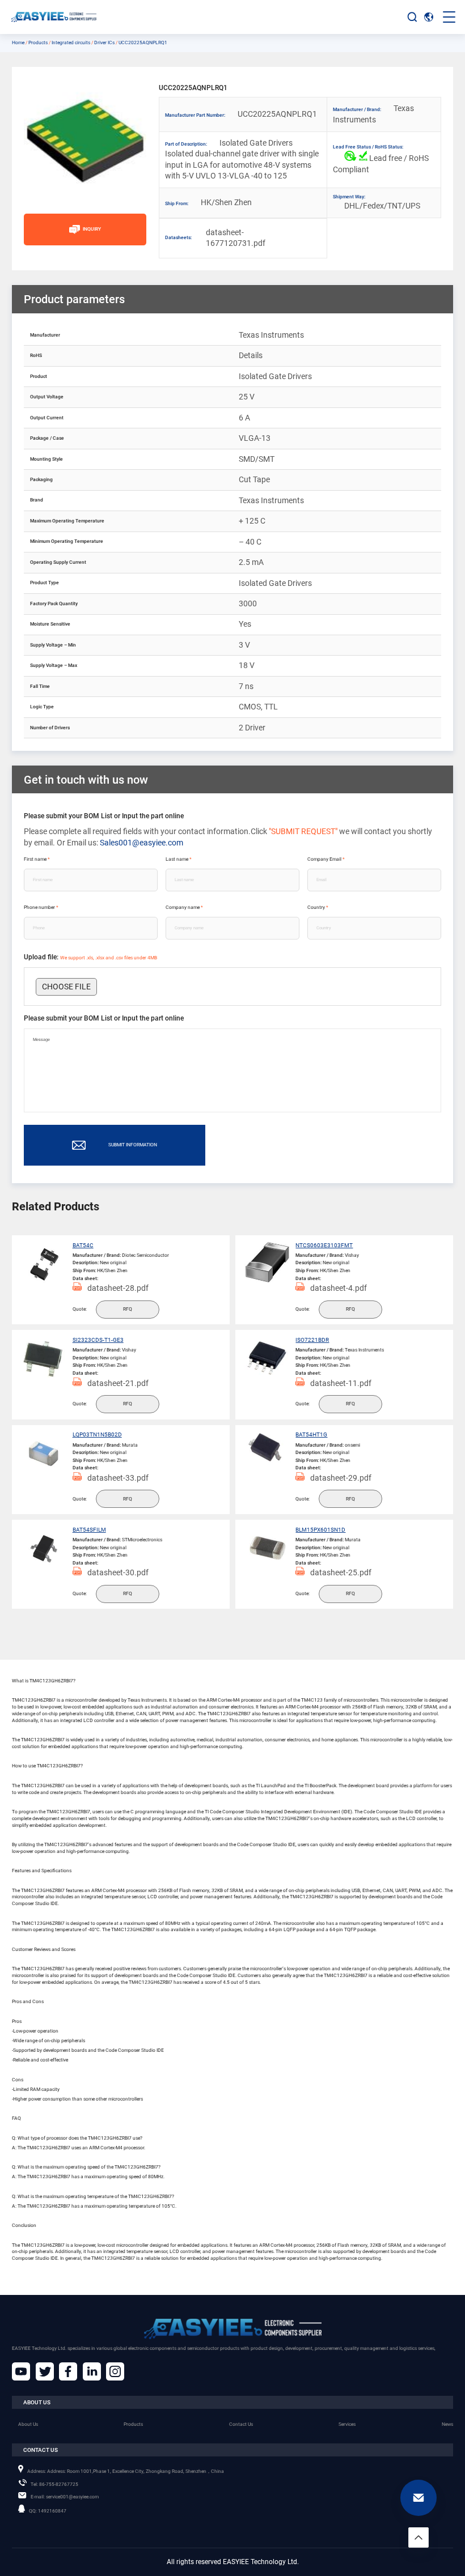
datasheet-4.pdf (339, 1288)
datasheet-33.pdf (118, 1478)
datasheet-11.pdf (341, 1383)
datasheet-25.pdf (341, 1572)
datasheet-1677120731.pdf (228, 238)
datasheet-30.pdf (118, 1572)
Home (18, 42)
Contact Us (241, 2424)
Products (38, 42)
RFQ (128, 1309)
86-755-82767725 (54, 2484)
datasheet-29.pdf (341, 1478)
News (447, 2424)
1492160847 (48, 2511)
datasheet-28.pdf (118, 1288)
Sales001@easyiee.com (141, 843)
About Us (28, 2424)
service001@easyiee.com (65, 2497)
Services (347, 2424)
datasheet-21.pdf (118, 1383)
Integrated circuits (71, 42)
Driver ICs (104, 42)
